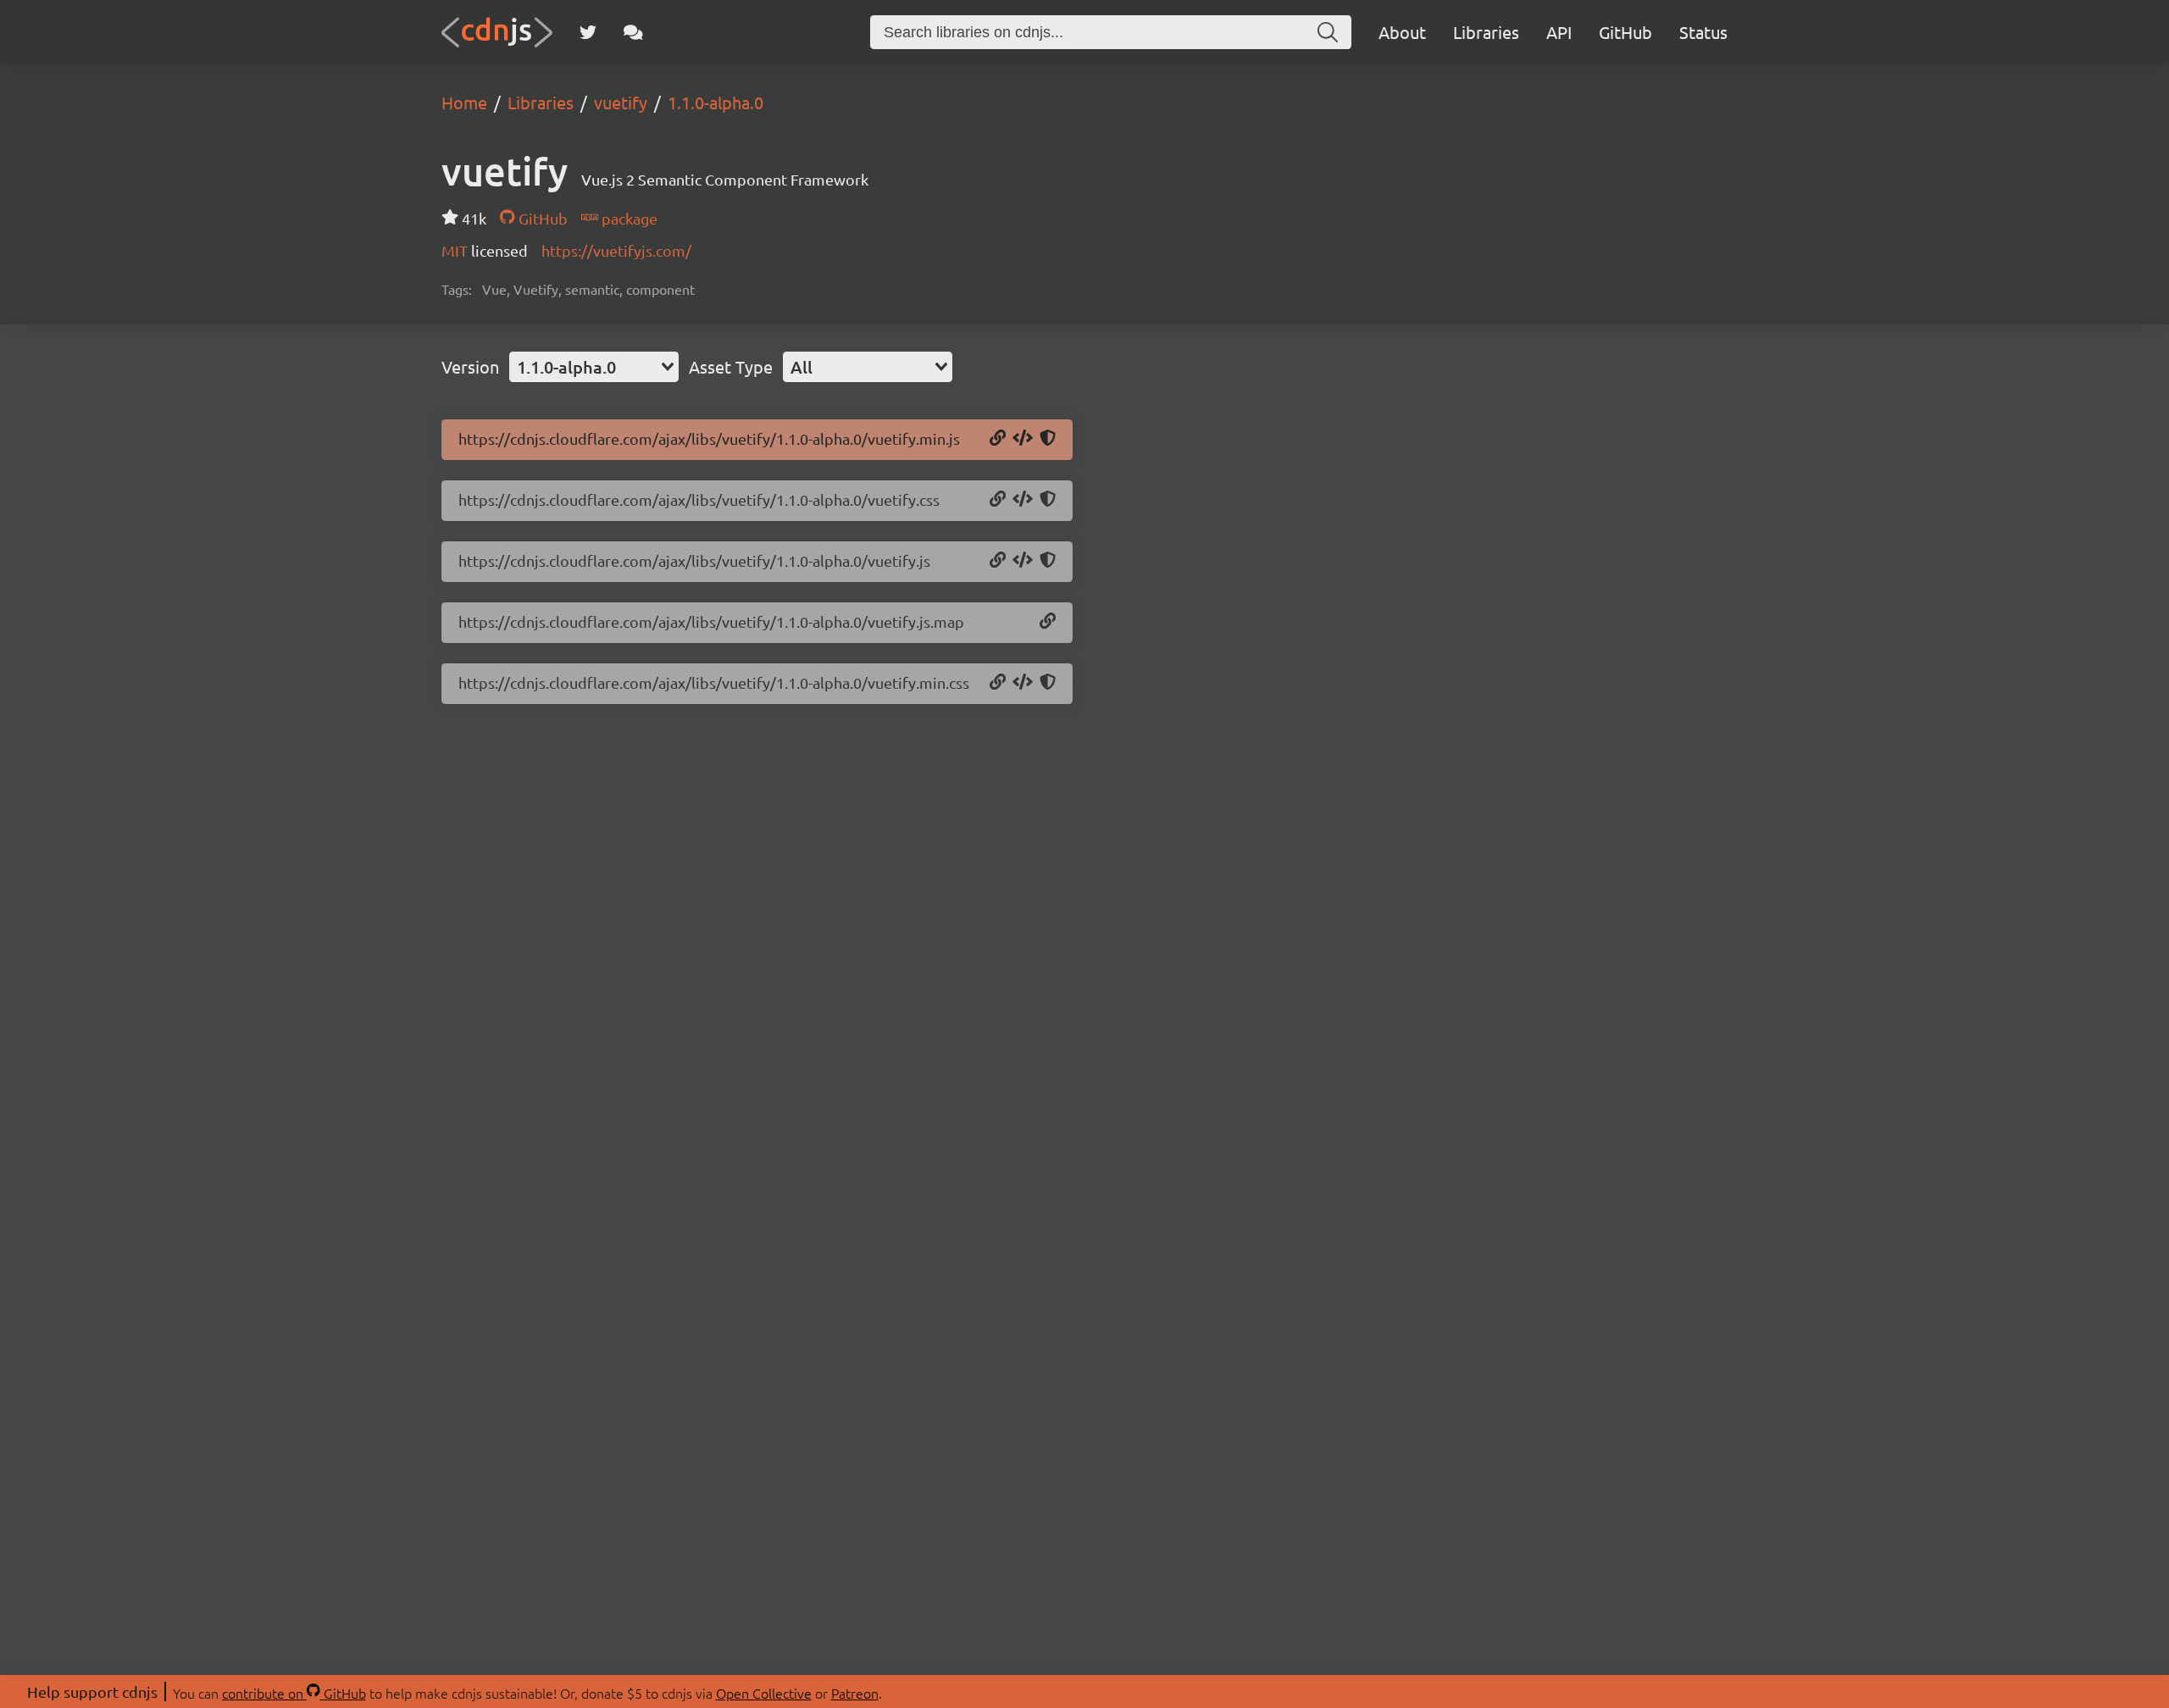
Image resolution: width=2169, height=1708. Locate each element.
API (1559, 32)
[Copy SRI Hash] (1048, 439)
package (628, 218)
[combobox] (594, 367)
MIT (456, 250)
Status (1703, 32)
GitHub (1625, 32)
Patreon (855, 1693)
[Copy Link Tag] (1023, 500)
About (1402, 32)
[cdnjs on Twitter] (588, 32)
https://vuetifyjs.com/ (616, 250)
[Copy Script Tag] (1023, 439)
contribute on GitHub (294, 1693)
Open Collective (764, 1693)
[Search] (1328, 32)
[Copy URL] (998, 439)
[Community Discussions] (633, 32)
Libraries (1486, 32)
